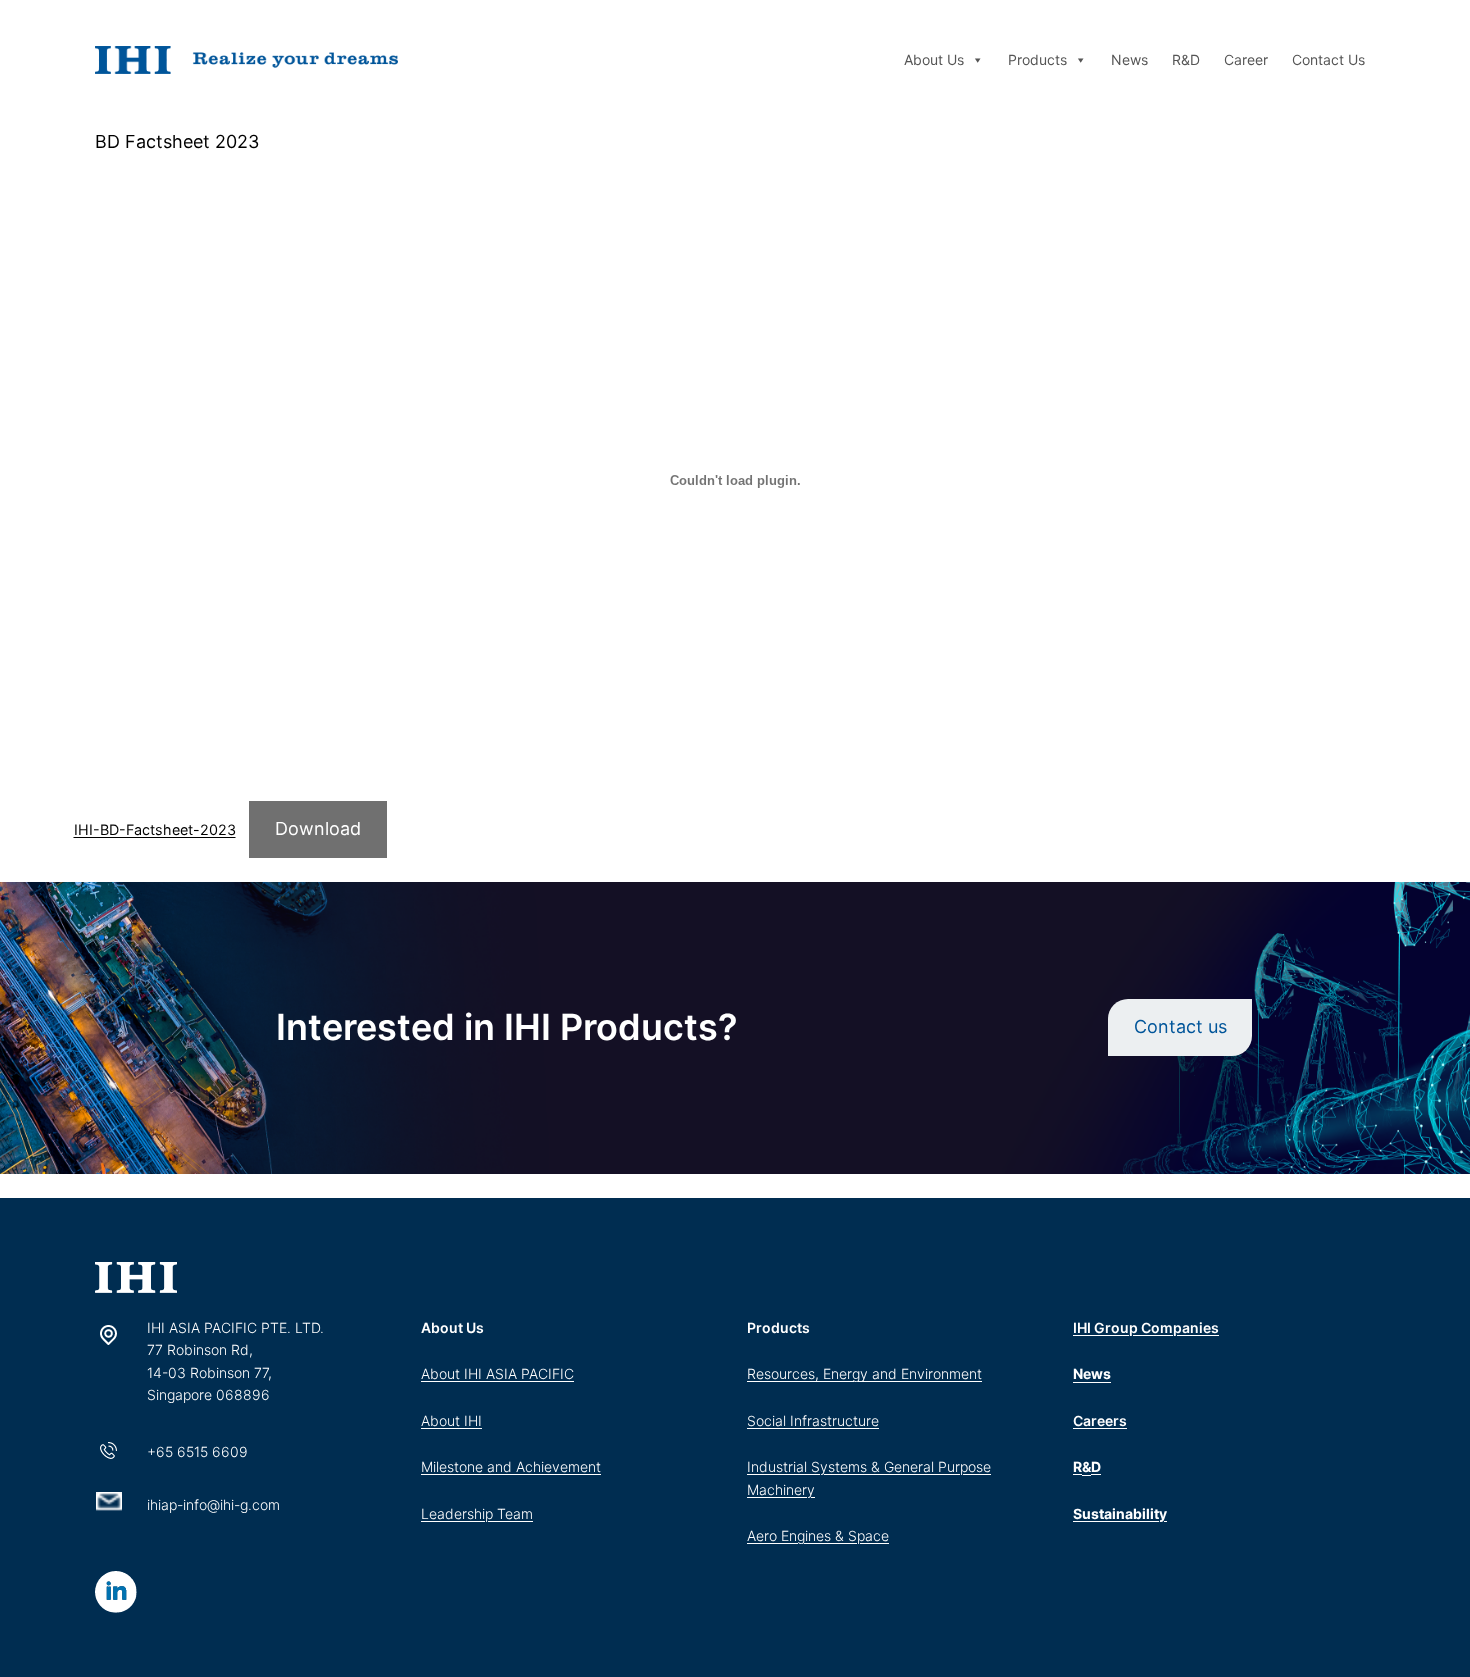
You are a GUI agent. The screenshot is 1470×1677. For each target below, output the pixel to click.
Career (1246, 59)
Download (318, 828)
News (1129, 59)
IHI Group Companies (1146, 1327)
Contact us (1180, 1026)
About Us (934, 59)
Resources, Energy (809, 1373)
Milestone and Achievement (511, 1466)
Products (1037, 59)
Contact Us (1328, 59)
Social (768, 1420)
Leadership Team (477, 1513)
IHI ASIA (492, 1373)
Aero (764, 1535)
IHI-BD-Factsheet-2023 (155, 829)
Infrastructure (834, 1420)
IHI (473, 1420)
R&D (1186, 59)
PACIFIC (547, 1373)
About (442, 1373)
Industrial (779, 1466)
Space (868, 1535)
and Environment (927, 1373)
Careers (1100, 1420)
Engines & (814, 1535)
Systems (839, 1466)
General (911, 1466)
